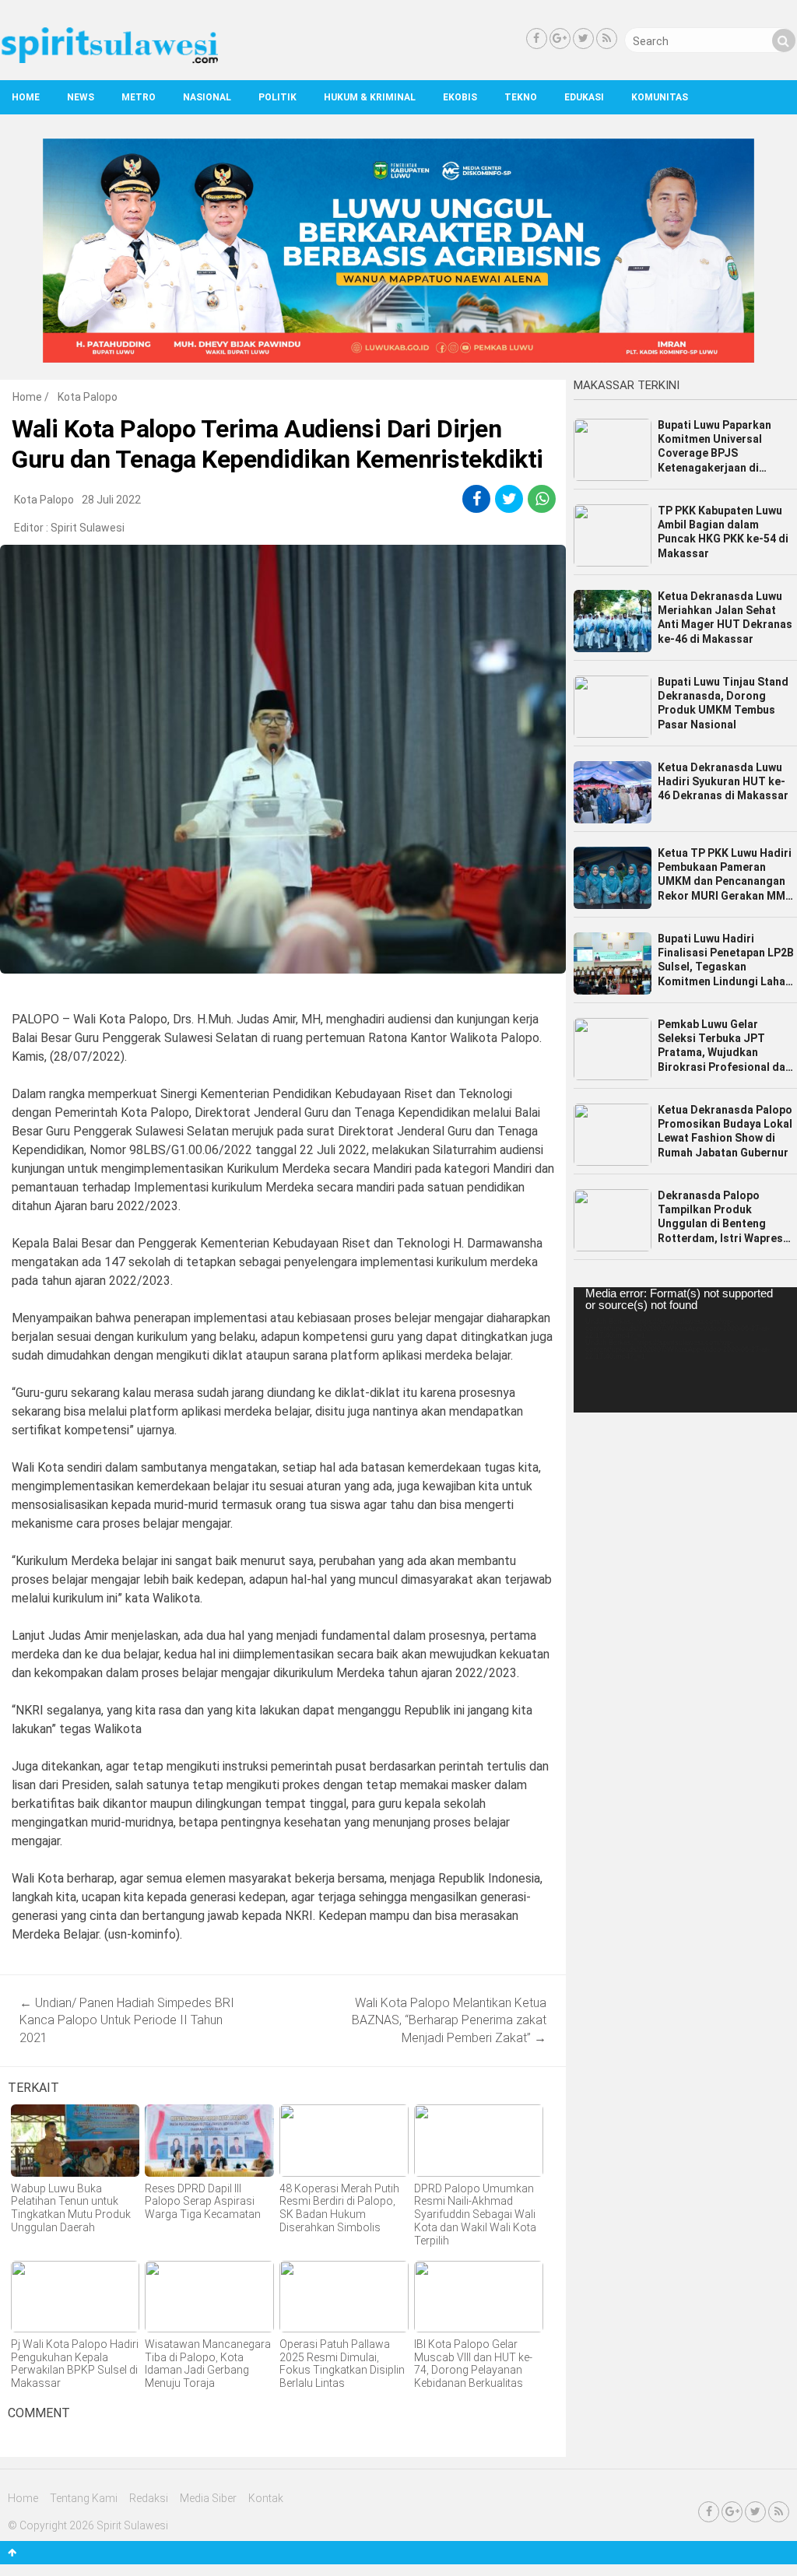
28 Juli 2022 (111, 500)
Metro (139, 97)
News (81, 97)
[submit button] (784, 40)
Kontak (266, 2498)
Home (26, 97)
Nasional (207, 97)
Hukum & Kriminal (370, 97)
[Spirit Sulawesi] (109, 60)
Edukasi (584, 97)
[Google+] (560, 39)
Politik (277, 97)
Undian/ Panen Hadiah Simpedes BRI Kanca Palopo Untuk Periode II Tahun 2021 (127, 2020)
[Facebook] (537, 39)
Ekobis (460, 97)
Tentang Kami (84, 2498)
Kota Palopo (88, 397)
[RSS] (607, 39)
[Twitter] (583, 39)
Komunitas (660, 97)
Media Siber (208, 2498)
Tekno (521, 97)
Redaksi (149, 2498)
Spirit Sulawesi (88, 528)
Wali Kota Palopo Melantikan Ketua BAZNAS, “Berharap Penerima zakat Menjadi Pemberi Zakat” (449, 2020)
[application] (685, 1350)
